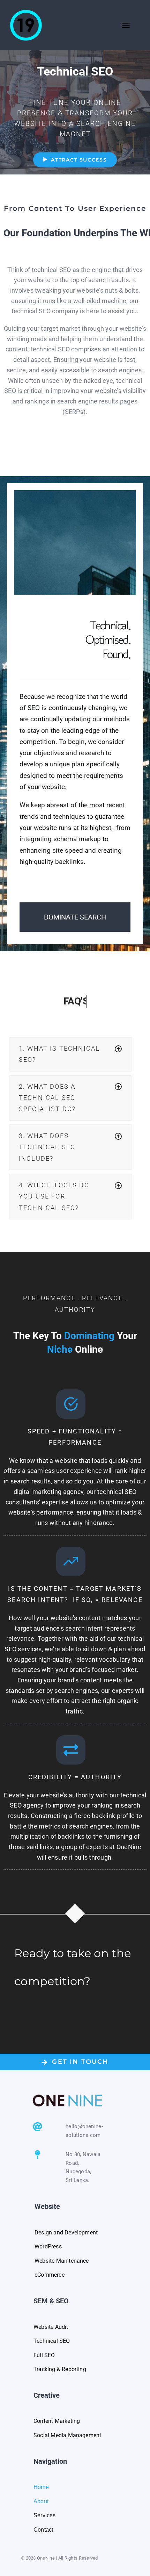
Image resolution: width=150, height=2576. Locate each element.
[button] (70, 1054)
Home (42, 2487)
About (41, 2501)
